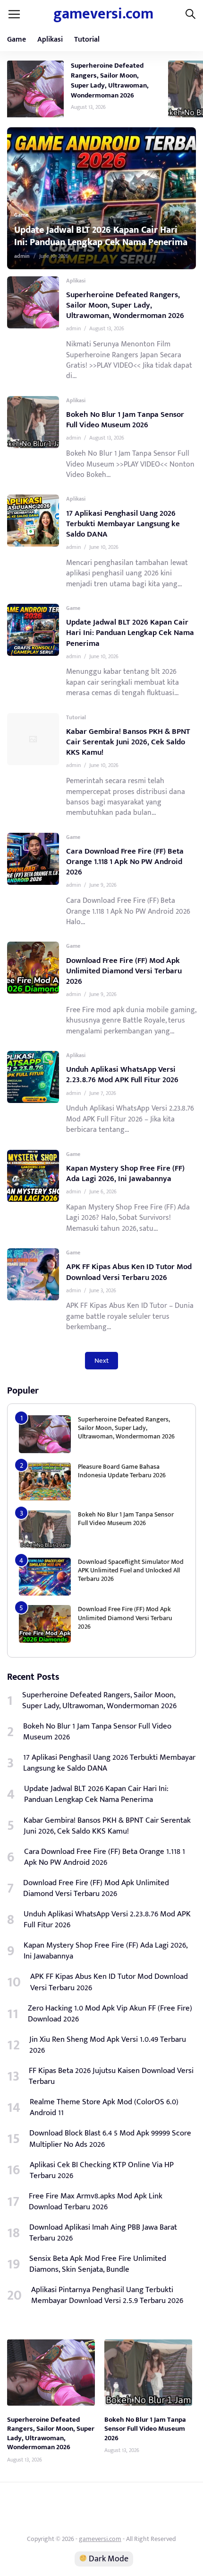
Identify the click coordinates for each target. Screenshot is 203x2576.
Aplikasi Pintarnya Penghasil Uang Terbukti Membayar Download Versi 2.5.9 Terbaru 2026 (107, 2295)
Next (101, 1361)
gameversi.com (103, 14)
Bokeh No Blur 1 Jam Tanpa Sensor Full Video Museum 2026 (125, 420)
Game (17, 40)
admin (71, 256)
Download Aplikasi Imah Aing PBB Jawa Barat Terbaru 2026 (103, 2233)
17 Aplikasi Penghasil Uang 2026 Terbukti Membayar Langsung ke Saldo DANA (123, 524)
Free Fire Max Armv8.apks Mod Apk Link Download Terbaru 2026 (96, 2202)
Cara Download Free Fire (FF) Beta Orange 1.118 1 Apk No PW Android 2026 (125, 862)
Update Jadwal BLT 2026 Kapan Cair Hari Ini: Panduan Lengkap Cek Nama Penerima (130, 633)
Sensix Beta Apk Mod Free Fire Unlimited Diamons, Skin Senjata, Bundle (98, 2264)
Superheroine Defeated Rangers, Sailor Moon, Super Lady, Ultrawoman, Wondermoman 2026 (110, 80)
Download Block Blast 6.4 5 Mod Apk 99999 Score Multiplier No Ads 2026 (110, 2139)
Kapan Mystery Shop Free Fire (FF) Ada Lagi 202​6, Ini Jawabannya (125, 1173)
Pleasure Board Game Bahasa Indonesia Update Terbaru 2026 (122, 1471)
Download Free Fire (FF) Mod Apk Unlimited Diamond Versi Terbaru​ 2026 (124, 971)
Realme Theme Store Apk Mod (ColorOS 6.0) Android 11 (104, 2108)
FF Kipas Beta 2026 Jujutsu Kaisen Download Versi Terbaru (111, 2076)
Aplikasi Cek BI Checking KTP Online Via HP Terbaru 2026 (102, 2170)
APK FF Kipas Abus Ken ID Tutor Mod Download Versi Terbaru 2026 (129, 1272)
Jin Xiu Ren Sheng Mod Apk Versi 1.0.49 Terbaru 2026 (108, 2045)
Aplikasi (50, 40)
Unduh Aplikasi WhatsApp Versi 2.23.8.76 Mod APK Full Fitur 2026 (122, 1075)
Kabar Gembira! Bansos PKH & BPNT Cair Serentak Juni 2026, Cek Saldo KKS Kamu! (128, 742)
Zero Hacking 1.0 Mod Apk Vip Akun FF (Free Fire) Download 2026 (110, 2014)
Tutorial (87, 40)
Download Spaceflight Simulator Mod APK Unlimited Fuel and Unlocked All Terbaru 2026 (131, 1570)
